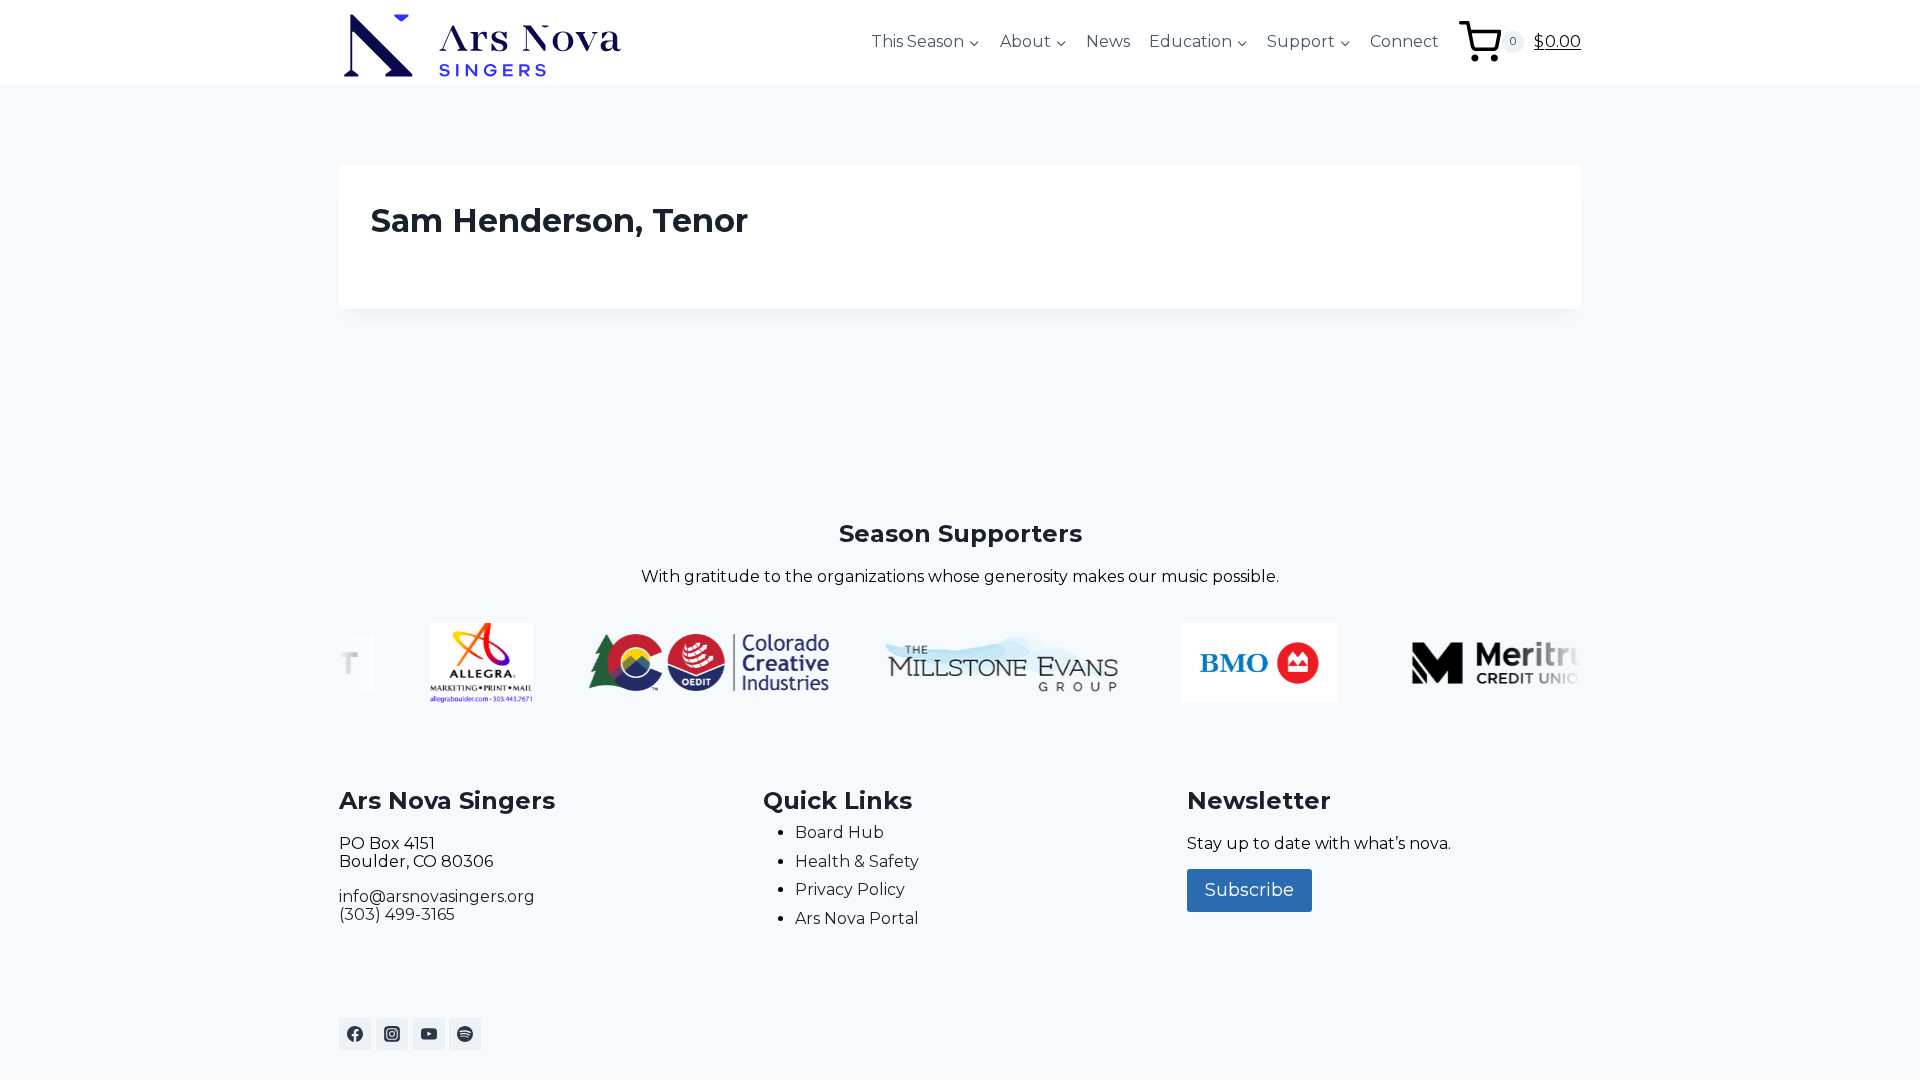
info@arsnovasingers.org (437, 896)
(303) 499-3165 (397, 914)
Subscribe (1249, 890)
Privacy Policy (850, 889)
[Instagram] (392, 1034)
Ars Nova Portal (857, 918)
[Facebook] (355, 1034)
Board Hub (839, 832)
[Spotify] (465, 1034)
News (1108, 41)
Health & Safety (857, 861)
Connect (1404, 41)
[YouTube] (429, 1034)
